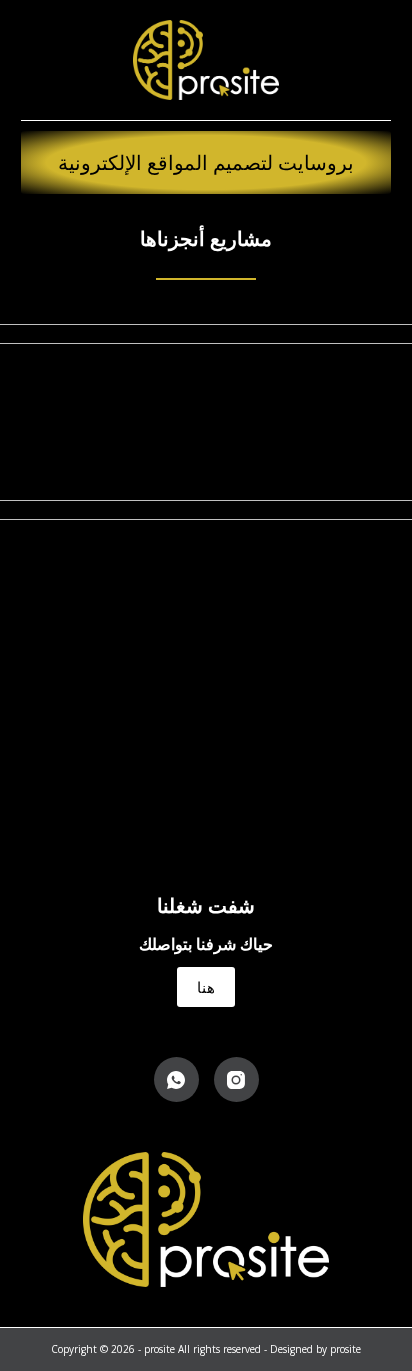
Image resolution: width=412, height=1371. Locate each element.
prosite (345, 1349)
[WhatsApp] (176, 1079)
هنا (206, 987)
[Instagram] (236, 1079)
